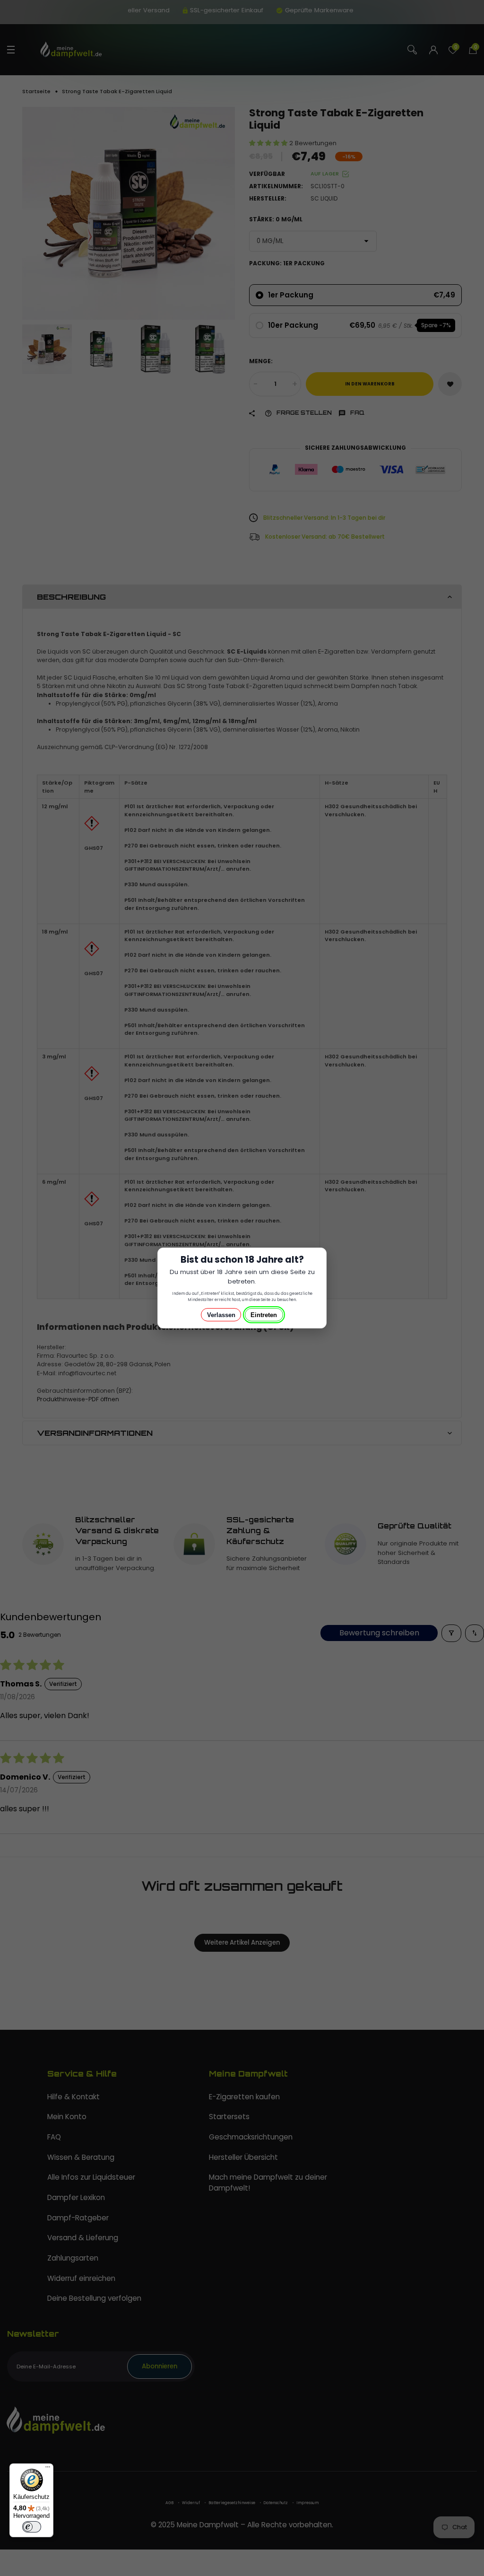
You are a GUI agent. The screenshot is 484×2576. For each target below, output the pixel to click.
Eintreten (264, 1315)
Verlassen (221, 1315)
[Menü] (48, 2469)
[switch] (32, 2527)
